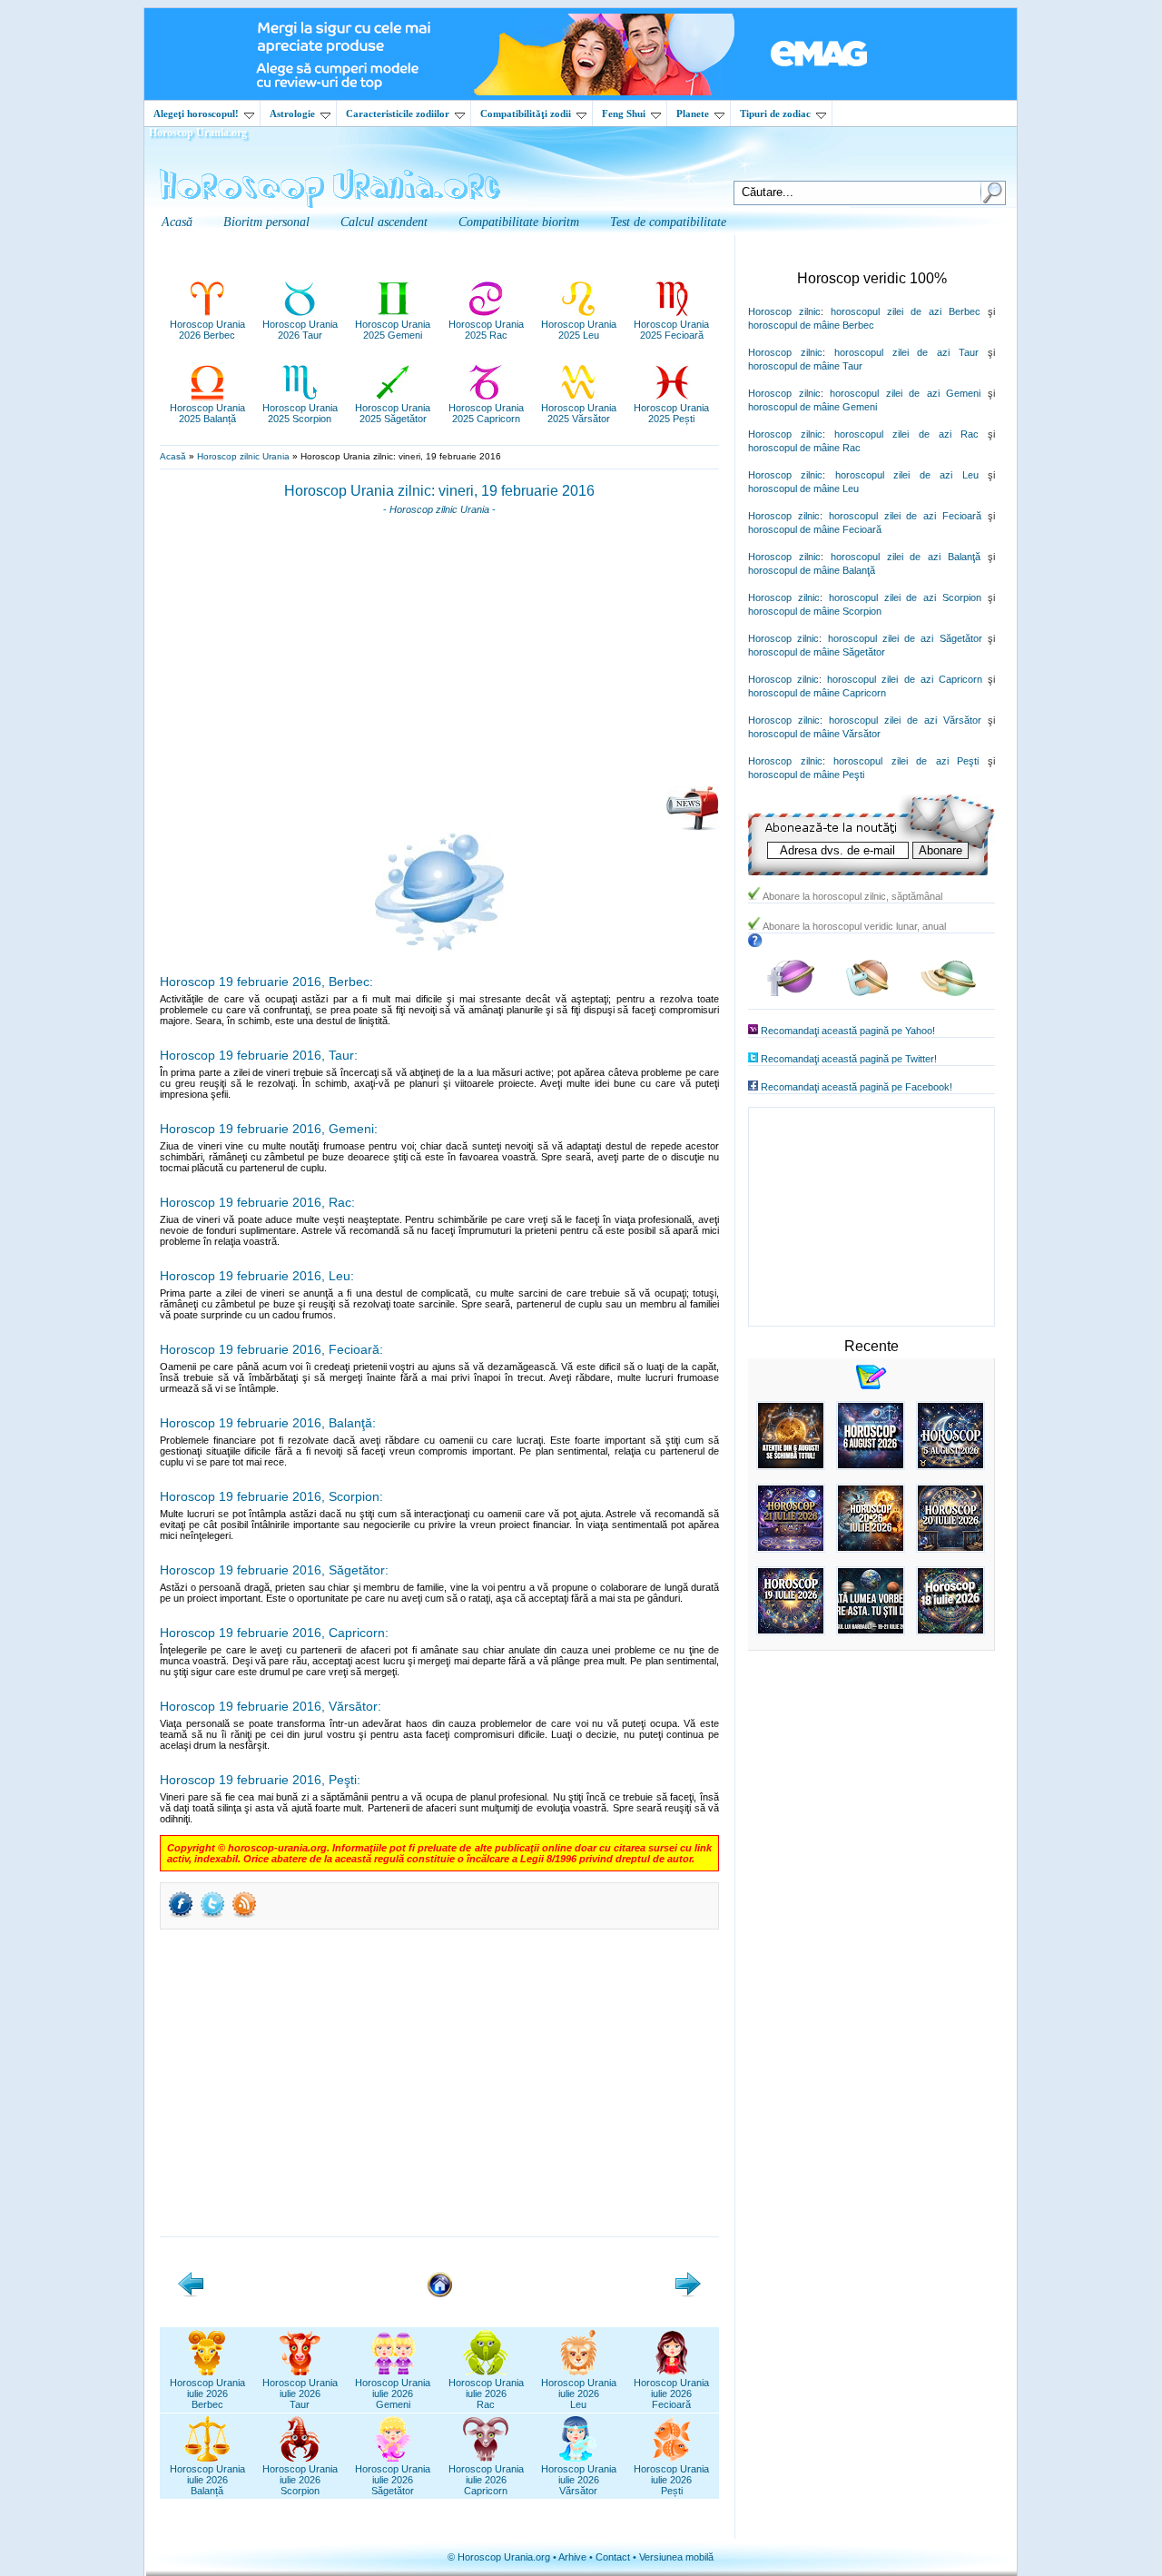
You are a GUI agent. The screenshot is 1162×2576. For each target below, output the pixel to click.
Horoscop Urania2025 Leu (579, 330)
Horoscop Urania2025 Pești (671, 413)
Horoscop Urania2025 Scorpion (300, 413)
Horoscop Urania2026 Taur (300, 330)
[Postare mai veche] (688, 2294)
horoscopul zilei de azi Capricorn (905, 679)
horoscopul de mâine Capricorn (817, 693)
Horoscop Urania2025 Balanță (207, 413)
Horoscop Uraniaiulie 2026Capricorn (486, 2480)
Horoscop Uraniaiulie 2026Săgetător (393, 2480)
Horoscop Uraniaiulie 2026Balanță (207, 2480)
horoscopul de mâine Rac (804, 448)
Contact (613, 2557)
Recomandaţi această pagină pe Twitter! (849, 1059)
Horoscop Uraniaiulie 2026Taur (300, 2393)
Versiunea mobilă (676, 2557)
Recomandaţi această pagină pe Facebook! (857, 1087)
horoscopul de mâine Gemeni (812, 407)
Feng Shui (624, 114)
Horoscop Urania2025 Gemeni (393, 330)
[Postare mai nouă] (191, 2294)
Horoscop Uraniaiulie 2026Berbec (207, 2393)
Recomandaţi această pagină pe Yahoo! (848, 1031)
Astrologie (292, 114)
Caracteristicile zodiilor (398, 114)
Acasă (173, 456)
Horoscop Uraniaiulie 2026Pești (671, 2480)
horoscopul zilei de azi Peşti (906, 761)
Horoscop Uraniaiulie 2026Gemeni (393, 2393)
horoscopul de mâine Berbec (811, 325)
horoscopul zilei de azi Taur (906, 352)
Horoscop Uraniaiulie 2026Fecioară (671, 2393)
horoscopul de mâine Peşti (806, 775)
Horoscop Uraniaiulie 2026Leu (579, 2393)
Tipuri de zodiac (775, 114)
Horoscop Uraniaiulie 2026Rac (486, 2393)
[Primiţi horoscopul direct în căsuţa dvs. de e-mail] (692, 827)
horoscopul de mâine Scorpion (815, 611)
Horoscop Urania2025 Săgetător (393, 413)
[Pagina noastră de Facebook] (791, 993)
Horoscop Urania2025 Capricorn (486, 413)
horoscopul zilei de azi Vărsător (905, 720)
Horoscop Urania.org (198, 133)
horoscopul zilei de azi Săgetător (905, 638)
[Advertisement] (439, 656)
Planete (693, 114)
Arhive (572, 2557)
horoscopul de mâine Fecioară (815, 529)
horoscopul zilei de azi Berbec (906, 311)
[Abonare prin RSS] (244, 1916)
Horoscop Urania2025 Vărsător (579, 413)
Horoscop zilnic (784, 311)
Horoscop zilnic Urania (243, 456)
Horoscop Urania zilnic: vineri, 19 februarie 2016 (439, 491)
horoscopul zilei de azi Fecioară (905, 516)
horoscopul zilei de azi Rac (906, 434)
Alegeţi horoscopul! (196, 114)
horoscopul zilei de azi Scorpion (905, 597)
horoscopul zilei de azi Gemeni (905, 393)
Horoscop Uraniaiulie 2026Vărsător (579, 2480)
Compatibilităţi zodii (526, 114)
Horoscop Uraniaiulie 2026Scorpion (300, 2480)
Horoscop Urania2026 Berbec (207, 330)
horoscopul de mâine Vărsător (814, 734)
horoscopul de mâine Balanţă (812, 570)
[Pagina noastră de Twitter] (867, 993)
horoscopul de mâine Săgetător (817, 652)
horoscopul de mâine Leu (803, 489)
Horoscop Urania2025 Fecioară (671, 330)
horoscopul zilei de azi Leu (907, 475)
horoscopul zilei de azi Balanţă (906, 557)
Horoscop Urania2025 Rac (486, 330)
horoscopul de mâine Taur (805, 366)
